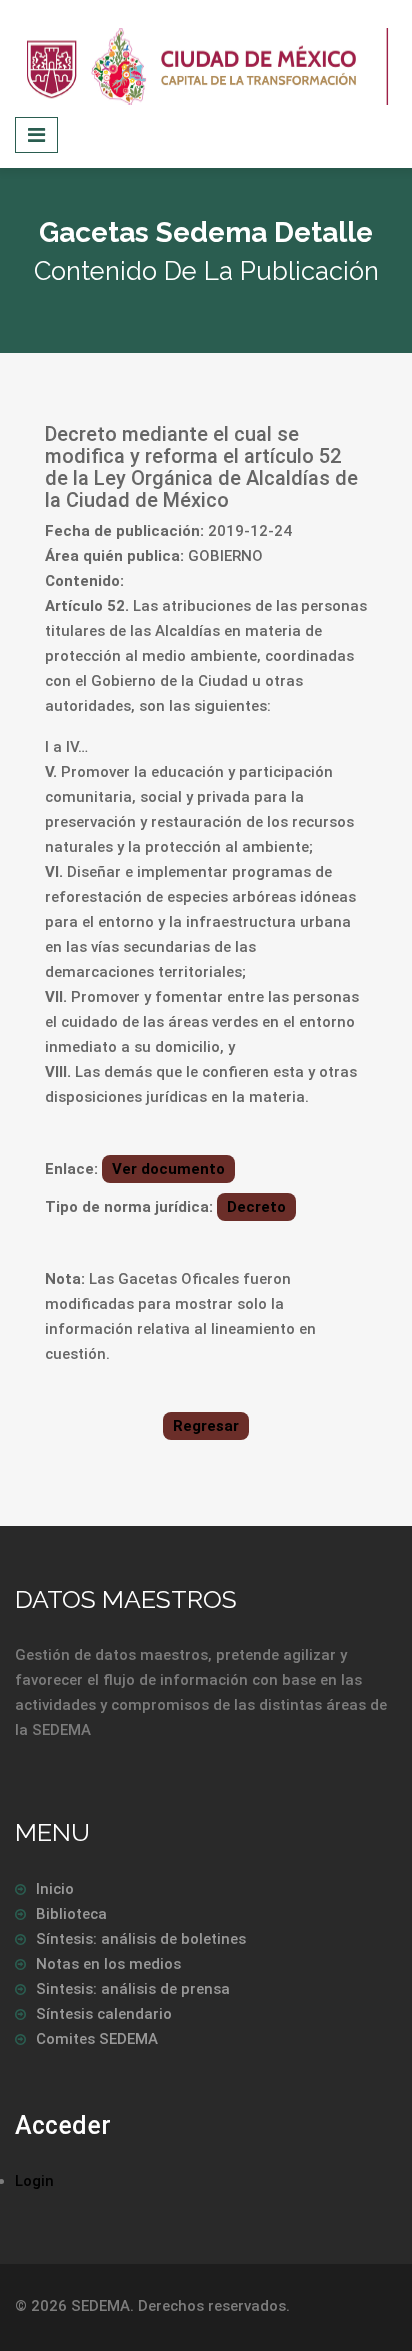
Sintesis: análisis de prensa (133, 1989)
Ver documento (168, 1169)
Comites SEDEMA (97, 2039)
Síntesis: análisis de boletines (141, 1939)
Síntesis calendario (104, 2014)
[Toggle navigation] (36, 135)
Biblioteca (71, 1914)
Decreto (256, 1207)
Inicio (55, 1889)
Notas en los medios (108, 1964)
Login (34, 2181)
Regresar (206, 1426)
